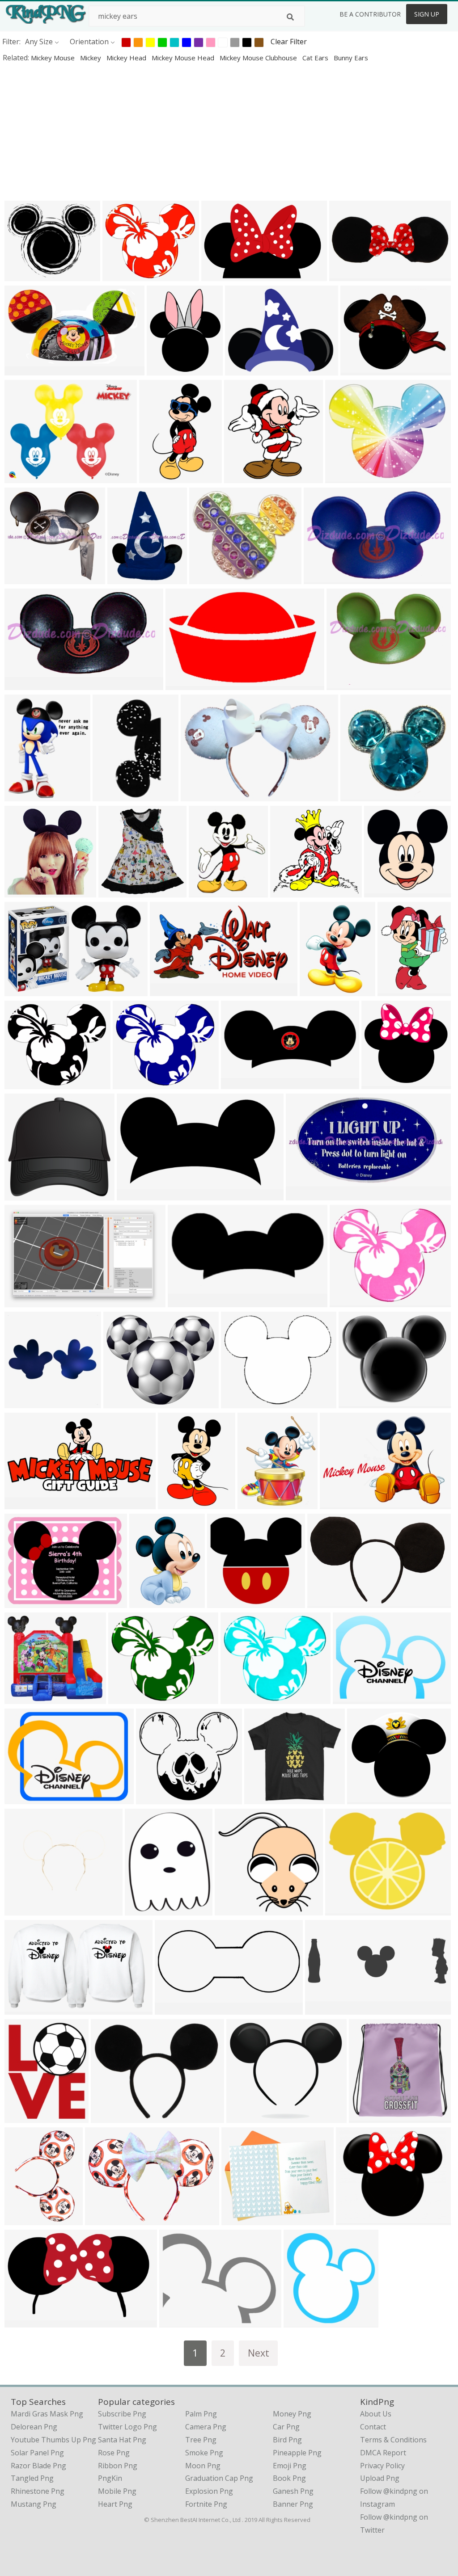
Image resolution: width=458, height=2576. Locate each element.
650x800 (21, 2117)
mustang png (34, 2504)
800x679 (355, 1402)
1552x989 (23, 1301)
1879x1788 (361, 795)
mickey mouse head (184, 58)
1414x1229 (242, 2219)
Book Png (289, 2478)
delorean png (34, 2427)
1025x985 (226, 1602)
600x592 (231, 1909)
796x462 (21, 369)
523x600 (206, 891)
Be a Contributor (370, 14)
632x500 (242, 369)
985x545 (167, 990)
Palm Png (201, 2414)
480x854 (109, 795)
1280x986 (351, 1698)
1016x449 (173, 2009)
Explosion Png (209, 2491)
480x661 (146, 1602)
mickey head (127, 58)
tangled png (32, 2478)
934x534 (21, 1402)
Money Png (292, 2414)
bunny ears (351, 58)
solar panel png (37, 2453)
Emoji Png (290, 2466)
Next (259, 2353)
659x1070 (158, 477)
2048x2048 (201, 795)
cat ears (316, 58)
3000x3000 (186, 684)
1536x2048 (25, 2219)
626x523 (238, 1402)
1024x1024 (188, 1301)
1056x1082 (304, 2321)
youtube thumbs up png (53, 2440)
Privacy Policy (382, 2466)
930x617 (364, 1798)
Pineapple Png (297, 2453)
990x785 (357, 369)
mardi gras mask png (47, 2414)
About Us (376, 2414)
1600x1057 (222, 275)
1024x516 (23, 1503)
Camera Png (206, 2427)
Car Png (286, 2427)
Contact (373, 2427)
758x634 (21, 275)
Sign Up (427, 14)
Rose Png (114, 2453)
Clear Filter (289, 42)
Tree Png (201, 2440)
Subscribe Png (122, 2414)
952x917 (346, 1301)
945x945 (320, 578)
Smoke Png (204, 2453)
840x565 (241, 477)
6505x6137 (25, 1194)
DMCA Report (383, 2453)
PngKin (110, 2478)
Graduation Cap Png (219, 2478)
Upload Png (380, 2478)
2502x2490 (290, 891)
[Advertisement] (229, 131)
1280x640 (240, 1083)
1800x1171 (306, 1194)
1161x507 (348, 275)
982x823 (342, 1909)
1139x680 (23, 2321)
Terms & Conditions (393, 2440)
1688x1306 (111, 2117)
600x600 (153, 1798)
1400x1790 (128, 578)
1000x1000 (25, 795)
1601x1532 (25, 578)
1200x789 (23, 990)
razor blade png (38, 2466)
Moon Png (203, 2466)
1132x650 (135, 1194)
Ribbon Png (118, 2466)
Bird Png (287, 2440)
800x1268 (326, 1602)
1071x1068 (25, 891)
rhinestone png (38, 2491)
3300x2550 (25, 1602)
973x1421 (176, 1503)
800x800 (142, 1909)
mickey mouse (54, 58)
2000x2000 (119, 891)
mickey (91, 58)
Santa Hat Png (122, 2440)
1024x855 (354, 2219)
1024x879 (208, 578)
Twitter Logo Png (127, 2427)
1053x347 (324, 2009)
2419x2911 (258, 1503)
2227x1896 (247, 2117)
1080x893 (344, 477)
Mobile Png (117, 2491)
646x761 (163, 369)
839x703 (120, 1402)
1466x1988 (320, 990)
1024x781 (23, 477)
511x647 (394, 990)
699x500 (21, 1698)
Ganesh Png (293, 2491)
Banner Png (293, 2504)
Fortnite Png (206, 2504)
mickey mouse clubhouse (259, 58)
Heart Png (115, 2504)
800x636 (176, 2321)
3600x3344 (382, 1083)
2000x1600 (25, 1798)
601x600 (381, 891)
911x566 (21, 2009)
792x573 (337, 1503)
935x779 (119, 275)
